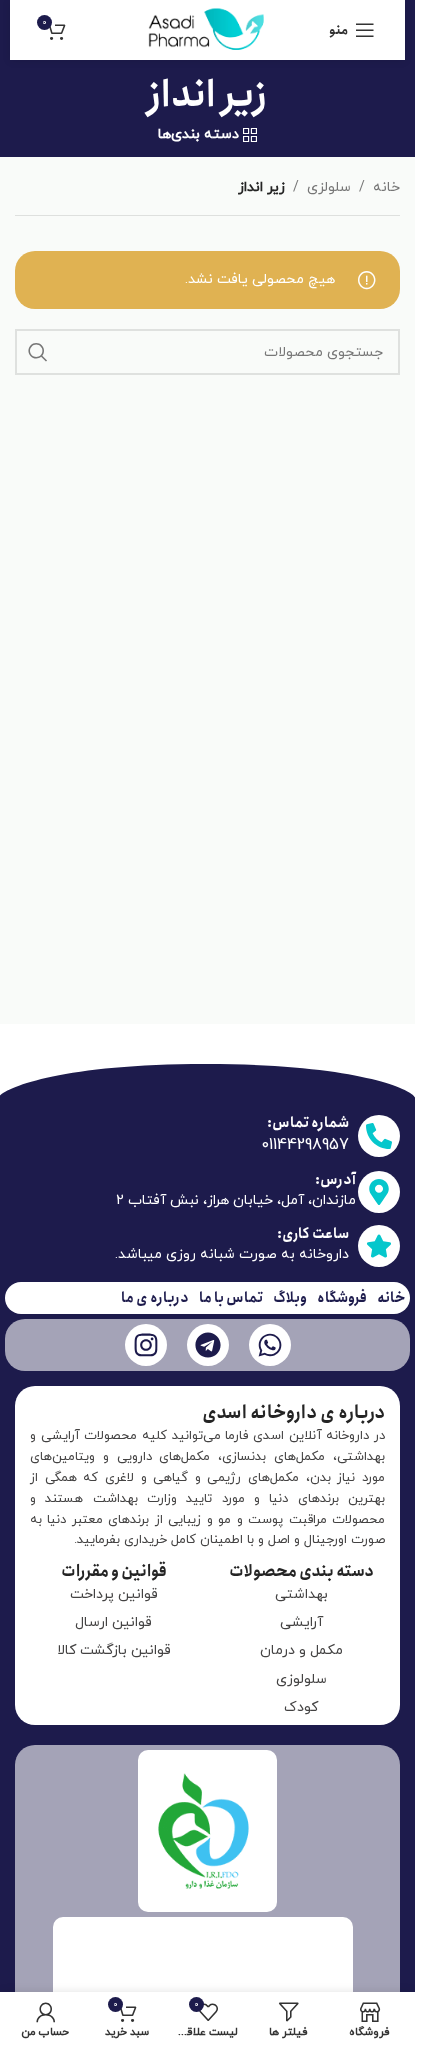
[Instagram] (146, 1345)
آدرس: (335, 1180)
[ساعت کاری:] (379, 1246)
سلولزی (329, 187)
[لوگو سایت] (207, 28)
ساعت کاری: (313, 1234)
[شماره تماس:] (379, 1136)
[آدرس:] (379, 1192)
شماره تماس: (308, 1123)
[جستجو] (38, 352)
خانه (386, 187)
